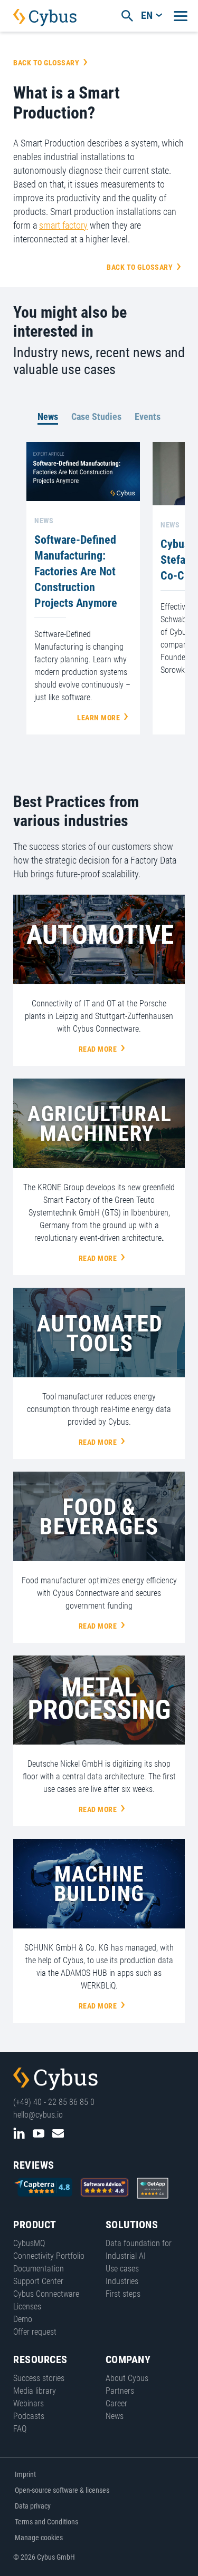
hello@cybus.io (38, 2115)
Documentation (39, 2269)
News (48, 417)
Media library (35, 2391)
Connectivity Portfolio (49, 2256)
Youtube (39, 2133)
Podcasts (29, 2416)
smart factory (63, 225)
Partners (120, 2391)
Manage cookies (39, 2538)
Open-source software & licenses (62, 2490)
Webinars (29, 2403)
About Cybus (127, 2378)
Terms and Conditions (46, 2522)
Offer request (35, 2332)
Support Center (38, 2281)
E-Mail (58, 2133)
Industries (122, 2281)
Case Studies (96, 417)
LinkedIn (19, 2133)
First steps (123, 2294)
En (147, 15)
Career (116, 2403)
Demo (23, 2319)
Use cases (122, 2269)
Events (148, 417)
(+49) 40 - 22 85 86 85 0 (54, 2102)
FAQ (20, 2429)
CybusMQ (29, 2243)
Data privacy (33, 2506)
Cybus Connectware (55, 2079)
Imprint (25, 2474)
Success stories (39, 2378)
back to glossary (46, 63)
